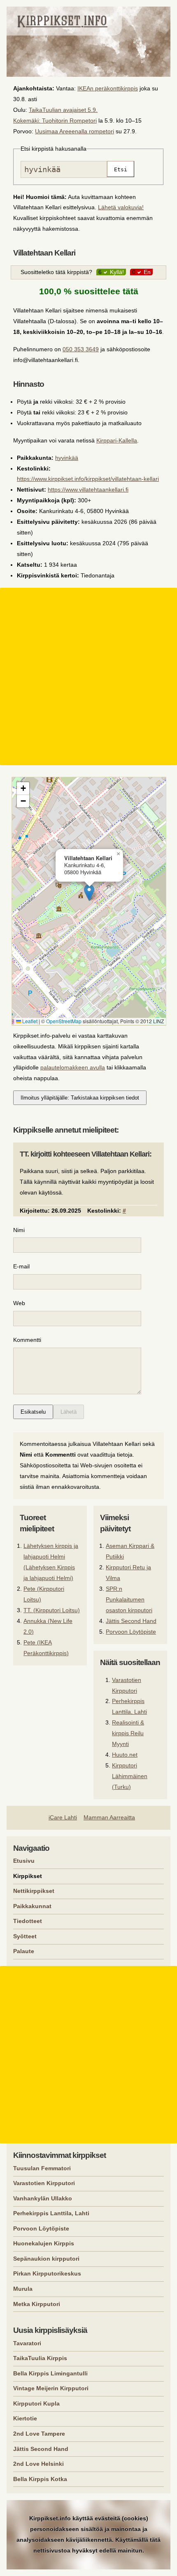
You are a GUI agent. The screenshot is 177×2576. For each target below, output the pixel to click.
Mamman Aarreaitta (109, 1817)
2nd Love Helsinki (38, 2464)
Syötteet (25, 1936)
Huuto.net (125, 1755)
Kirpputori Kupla (36, 2403)
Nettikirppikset (34, 1891)
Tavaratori (27, 2343)
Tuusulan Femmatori (42, 2168)
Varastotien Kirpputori (44, 2183)
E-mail (21, 1266)
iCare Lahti (63, 1817)
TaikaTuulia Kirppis (40, 2358)
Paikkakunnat (32, 1906)
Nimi (19, 1230)
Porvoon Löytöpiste (131, 1632)
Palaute (24, 1951)
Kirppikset (28, 1876)
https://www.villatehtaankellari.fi (88, 490)
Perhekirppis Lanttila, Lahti (51, 2213)
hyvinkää (67, 458)
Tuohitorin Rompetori (69, 121)
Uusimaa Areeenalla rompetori (75, 131)
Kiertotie (25, 2418)
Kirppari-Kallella (117, 440)
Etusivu (24, 1861)
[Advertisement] (88, 677)
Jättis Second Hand (131, 1621)
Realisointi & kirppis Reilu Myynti (128, 1733)
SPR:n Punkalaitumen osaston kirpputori (129, 1599)
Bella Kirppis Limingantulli (50, 2373)
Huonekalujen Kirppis (44, 2243)
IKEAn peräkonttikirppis (108, 88)
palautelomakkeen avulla (73, 1067)
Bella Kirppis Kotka (40, 2479)
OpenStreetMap (64, 1021)
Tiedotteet (28, 1921)
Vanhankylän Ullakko (43, 2198)
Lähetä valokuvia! (121, 207)
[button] (89, 893)
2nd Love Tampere (39, 2434)
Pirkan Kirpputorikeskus (47, 2273)
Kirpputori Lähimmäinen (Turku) (130, 1776)
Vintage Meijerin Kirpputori (51, 2388)
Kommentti (27, 1340)
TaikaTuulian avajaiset (57, 110)
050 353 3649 (81, 349)
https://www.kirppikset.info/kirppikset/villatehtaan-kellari (88, 479)
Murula (23, 2289)
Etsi (121, 169)
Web (19, 1303)
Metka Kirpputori (37, 2304)
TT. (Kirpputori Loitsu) (52, 1610)
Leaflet (29, 1021)
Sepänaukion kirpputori (46, 2259)
